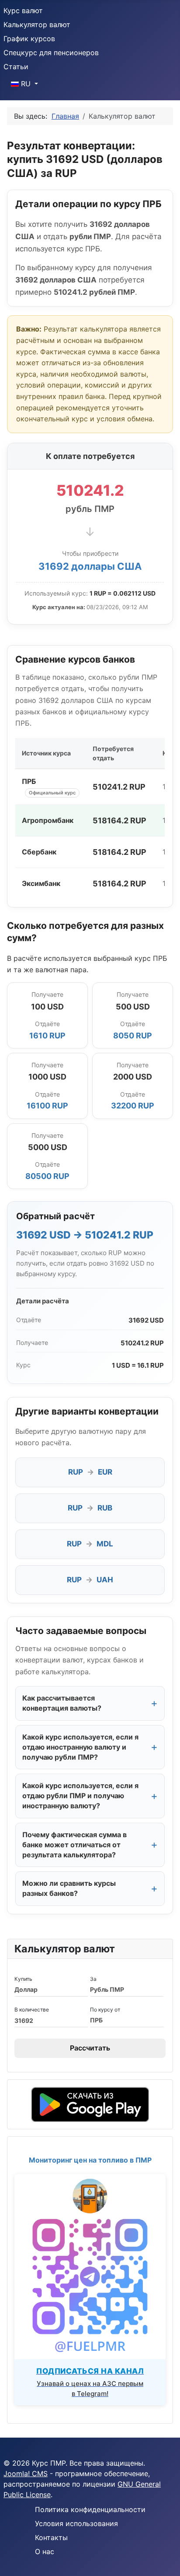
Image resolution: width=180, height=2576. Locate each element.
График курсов (29, 39)
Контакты (51, 2537)
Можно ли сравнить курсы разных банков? (69, 1888)
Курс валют (23, 11)
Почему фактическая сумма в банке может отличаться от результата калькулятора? (74, 1845)
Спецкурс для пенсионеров (51, 53)
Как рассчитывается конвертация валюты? (62, 1703)
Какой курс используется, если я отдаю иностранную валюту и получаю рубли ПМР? (80, 1747)
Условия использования (76, 2523)
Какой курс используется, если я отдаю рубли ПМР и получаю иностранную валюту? (80, 1796)
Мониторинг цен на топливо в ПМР (90, 2160)
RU (26, 84)
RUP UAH (90, 1580)
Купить (23, 1979)
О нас (45, 2551)
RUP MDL (90, 1544)
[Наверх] (165, 2560)
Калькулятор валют (37, 25)
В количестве (32, 2010)
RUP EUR (90, 1472)
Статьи (16, 67)
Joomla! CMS (26, 2474)
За (93, 1979)
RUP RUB (90, 1508)
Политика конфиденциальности (90, 2509)
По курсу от (105, 2010)
